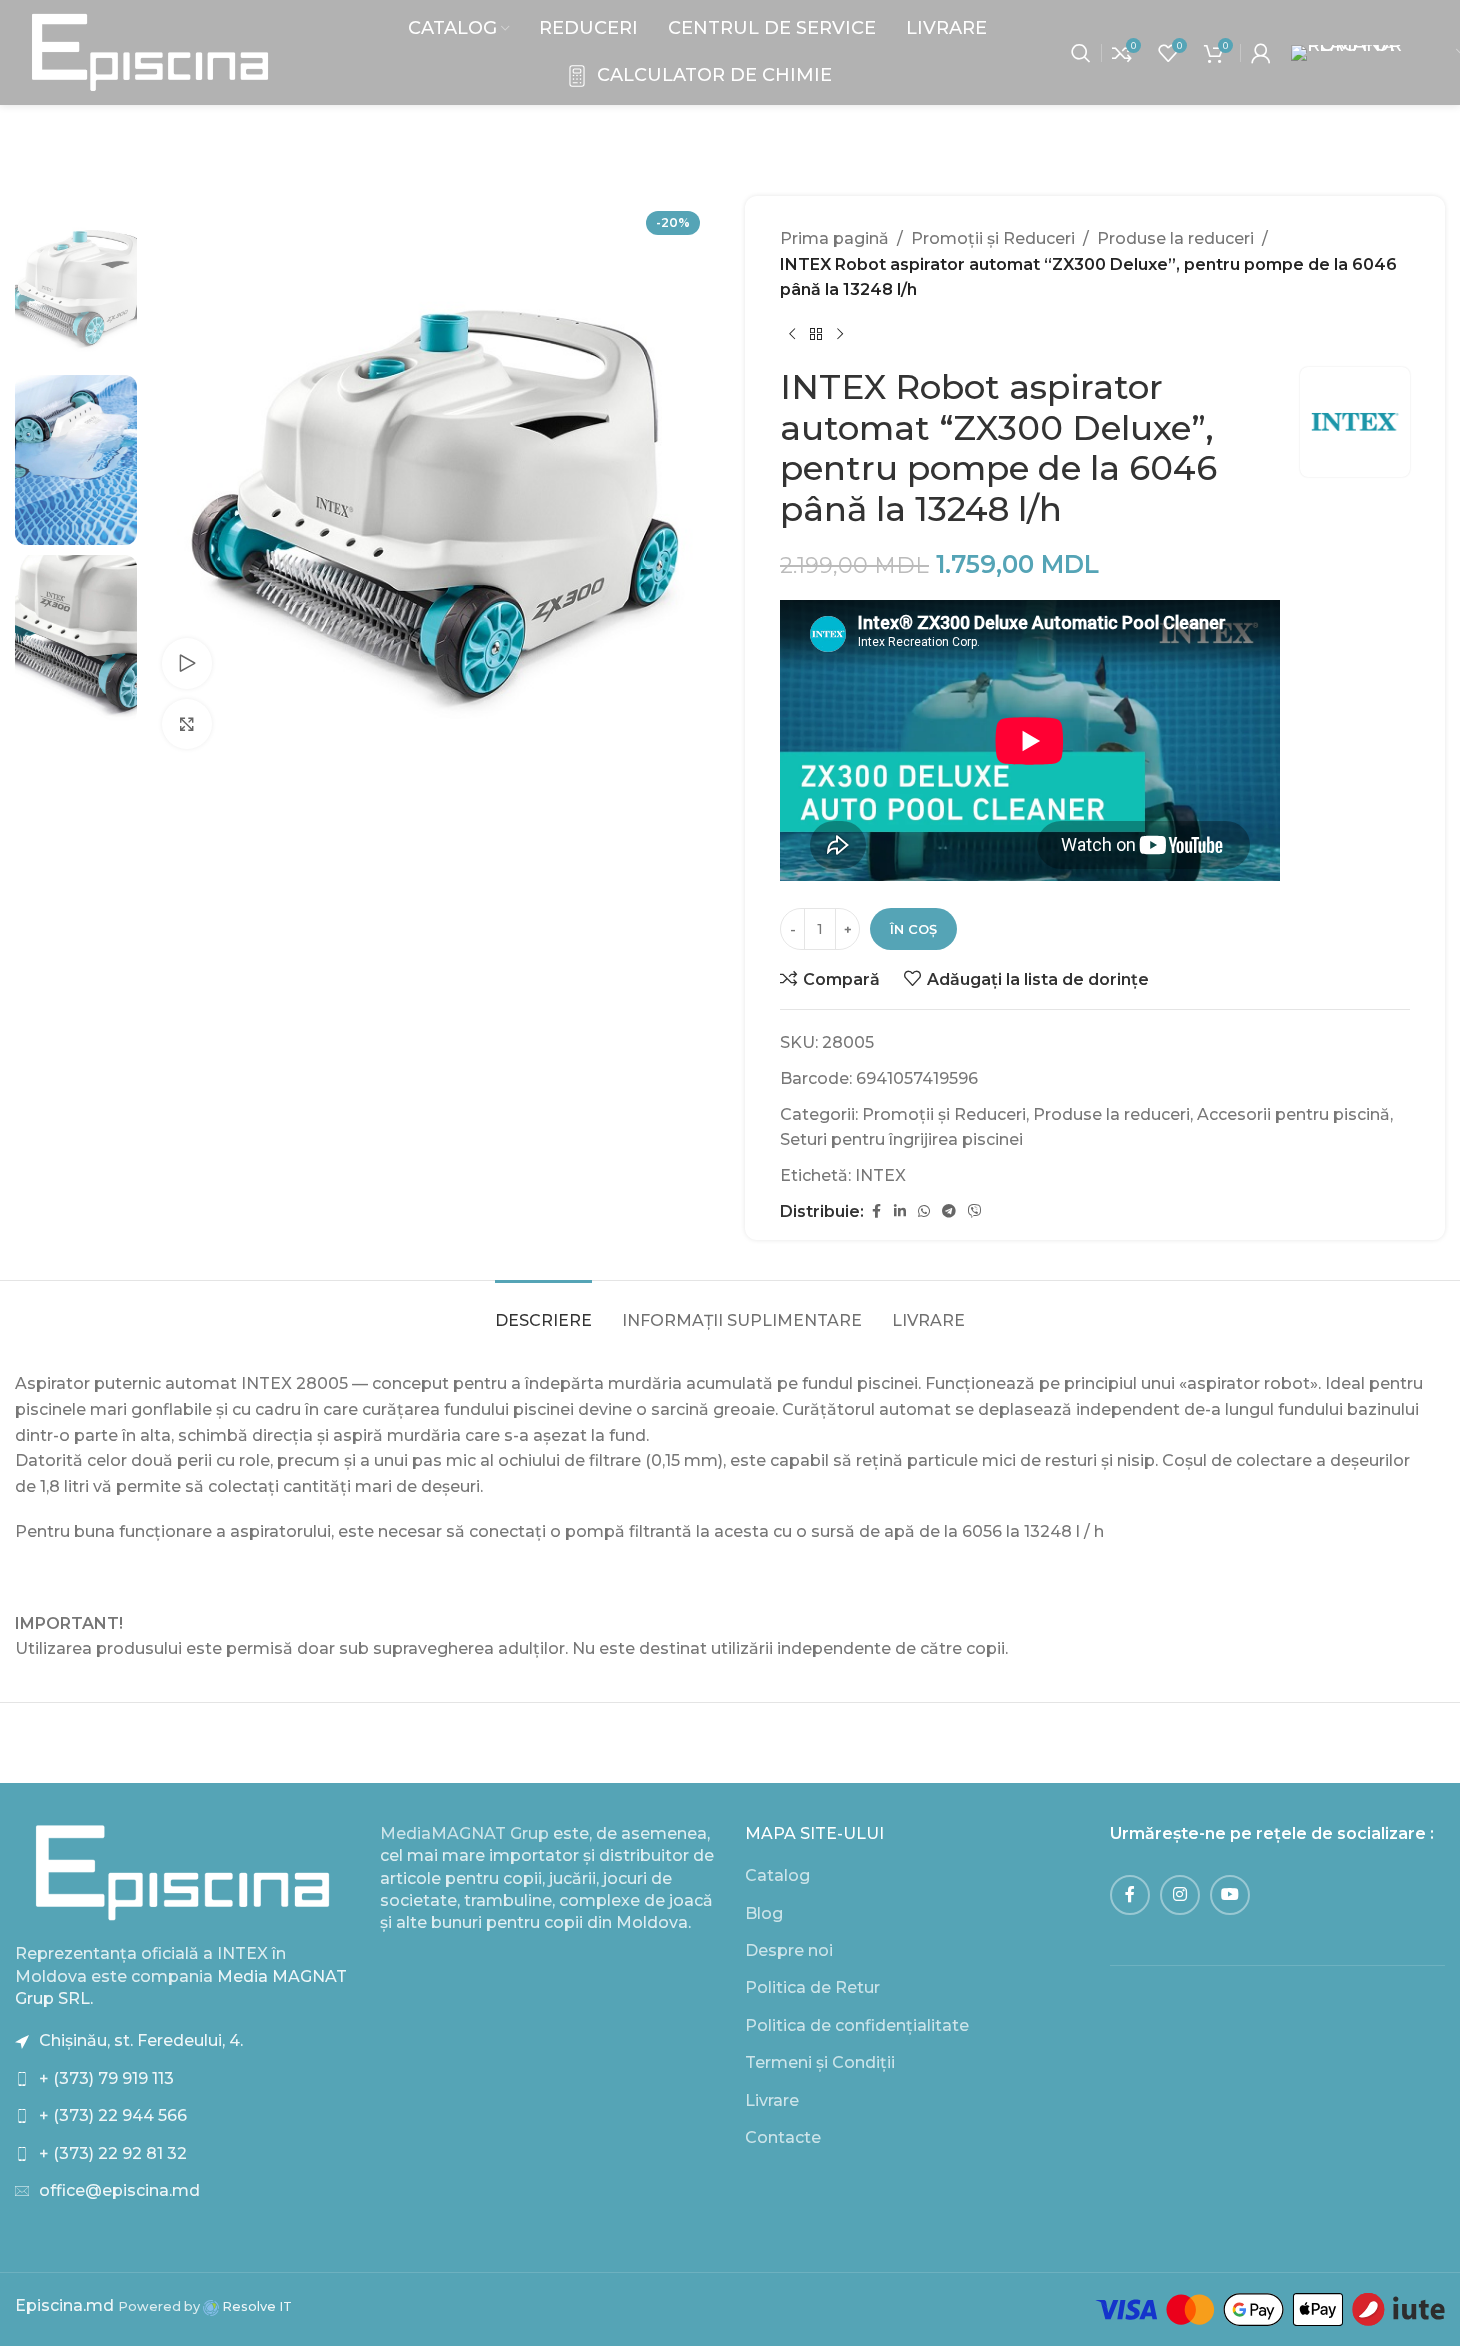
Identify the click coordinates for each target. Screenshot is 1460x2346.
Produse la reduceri (1175, 238)
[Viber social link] (975, 1211)
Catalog (777, 1875)
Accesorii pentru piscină (1293, 1114)
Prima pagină (834, 238)
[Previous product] (792, 335)
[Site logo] (150, 51)
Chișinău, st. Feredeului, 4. (141, 2040)
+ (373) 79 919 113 (106, 2078)
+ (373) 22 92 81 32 (113, 2153)
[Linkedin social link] (900, 1211)
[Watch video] (187, 663)
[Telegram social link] (949, 1211)
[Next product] (840, 335)
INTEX (880, 1175)
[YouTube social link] (1230, 1895)
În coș (913, 929)
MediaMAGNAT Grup (464, 1833)
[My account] (1261, 53)
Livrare (772, 2100)
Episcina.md (64, 2305)
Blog (764, 1913)
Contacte (783, 2137)
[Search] (1081, 53)
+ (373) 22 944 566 (113, 2115)
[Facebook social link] (876, 1211)
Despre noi (789, 1950)
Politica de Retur (812, 1987)
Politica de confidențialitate (857, 2025)
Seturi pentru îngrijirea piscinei (901, 1139)
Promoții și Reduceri (993, 238)
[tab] (543, 1310)
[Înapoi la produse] (816, 335)
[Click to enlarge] (187, 724)
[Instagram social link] (1180, 1895)
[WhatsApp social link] (924, 1211)
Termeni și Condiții (820, 2062)
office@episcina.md (119, 2190)
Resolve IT (255, 2306)
